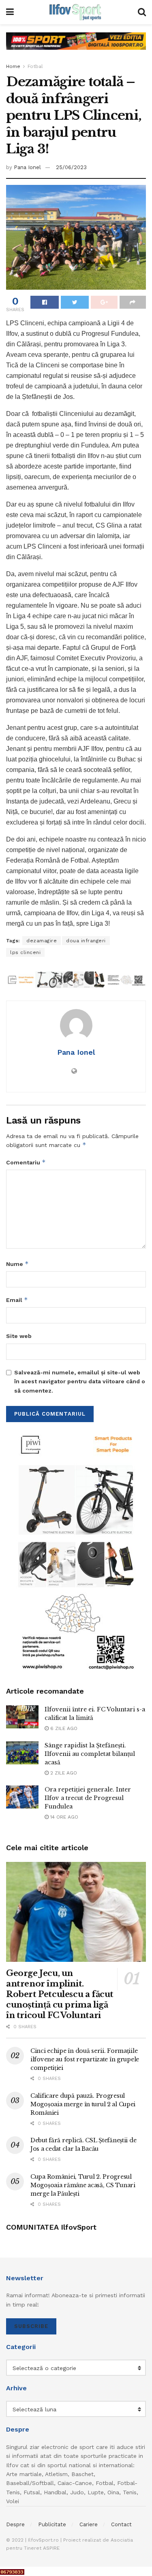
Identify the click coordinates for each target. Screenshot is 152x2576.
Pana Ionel (27, 167)
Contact (121, 2524)
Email (17, 1300)
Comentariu (26, 1162)
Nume (17, 1264)
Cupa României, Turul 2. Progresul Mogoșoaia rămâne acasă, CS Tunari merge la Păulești (83, 2185)
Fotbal (35, 66)
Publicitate (52, 2524)
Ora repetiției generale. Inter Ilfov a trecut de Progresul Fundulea (88, 1798)
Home (13, 66)
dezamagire (42, 941)
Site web (19, 1336)
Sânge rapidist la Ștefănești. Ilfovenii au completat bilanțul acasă (90, 1754)
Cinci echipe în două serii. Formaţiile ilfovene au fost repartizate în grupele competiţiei (85, 2059)
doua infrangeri (86, 941)
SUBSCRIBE (31, 2326)
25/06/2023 (71, 167)
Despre (15, 2524)
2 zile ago (63, 1773)
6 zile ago (63, 1728)
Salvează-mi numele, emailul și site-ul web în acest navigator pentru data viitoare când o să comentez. (80, 1381)
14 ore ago (63, 1817)
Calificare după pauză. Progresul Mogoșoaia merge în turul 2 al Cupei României (83, 2104)
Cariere (89, 2524)
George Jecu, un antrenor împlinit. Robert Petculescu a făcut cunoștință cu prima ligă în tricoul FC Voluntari (60, 1994)
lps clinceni (25, 952)
